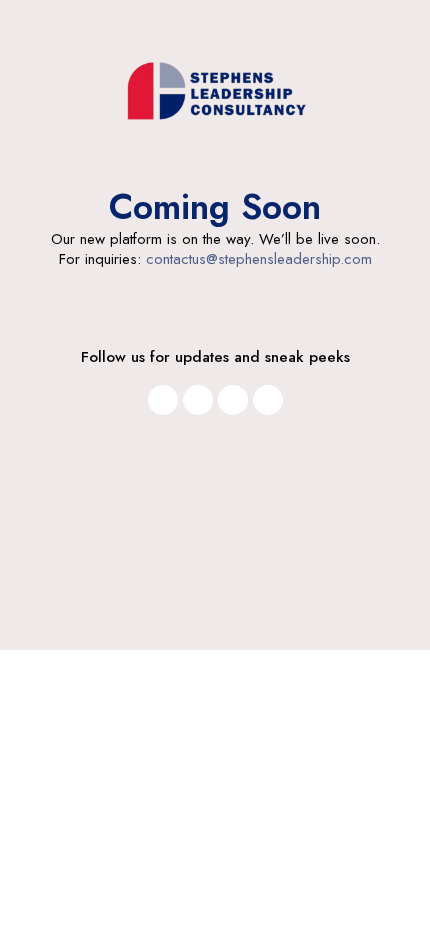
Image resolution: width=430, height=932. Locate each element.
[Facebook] (198, 400)
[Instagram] (163, 400)
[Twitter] (268, 400)
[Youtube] (233, 400)
